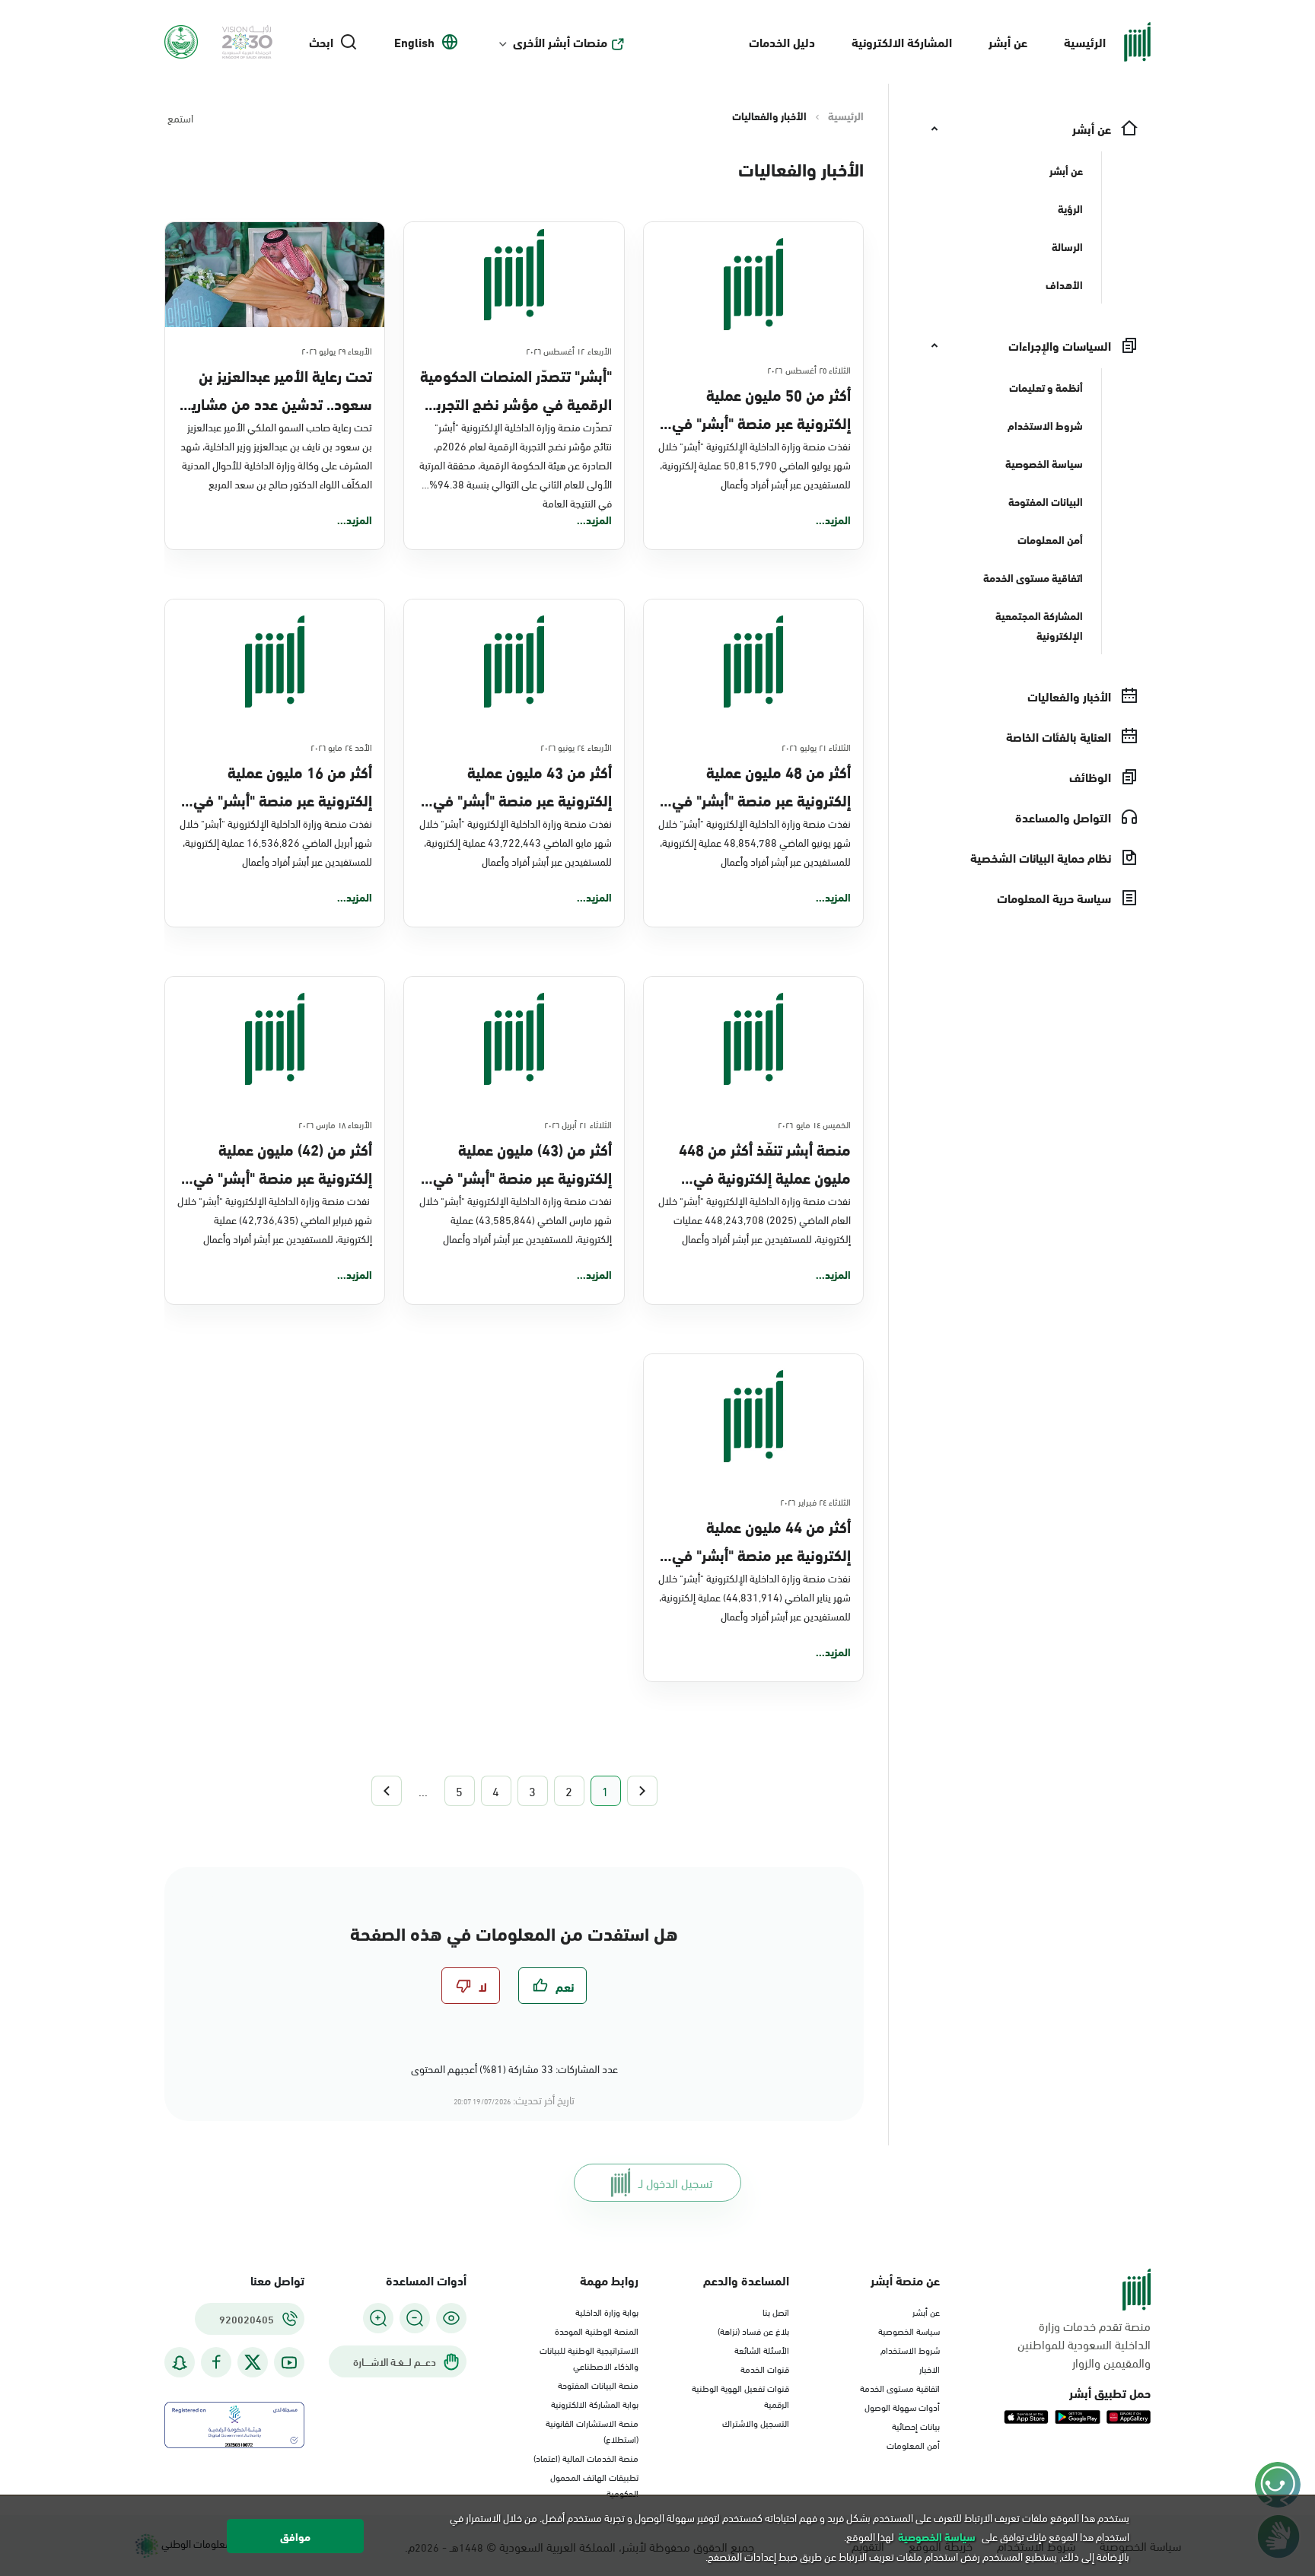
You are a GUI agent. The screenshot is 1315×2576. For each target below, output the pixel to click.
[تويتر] (253, 2362)
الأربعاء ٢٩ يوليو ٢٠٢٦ (337, 350)
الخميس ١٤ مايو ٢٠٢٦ (814, 1124)
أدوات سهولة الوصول (902, 2406)
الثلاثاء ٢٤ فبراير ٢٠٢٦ (815, 1501)
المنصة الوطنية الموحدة (597, 2330)
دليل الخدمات (782, 41)
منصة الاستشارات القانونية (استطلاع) (592, 2430)
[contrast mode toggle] (451, 2318)
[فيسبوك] (216, 2363)
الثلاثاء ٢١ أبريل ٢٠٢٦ (578, 1124)
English (414, 42)
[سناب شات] (180, 2363)
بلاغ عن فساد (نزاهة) (753, 2330)
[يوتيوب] (289, 2363)
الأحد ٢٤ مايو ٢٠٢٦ (342, 746)
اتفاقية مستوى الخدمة (900, 2387)
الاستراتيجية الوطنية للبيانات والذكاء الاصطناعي (589, 2357)
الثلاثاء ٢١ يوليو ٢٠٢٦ (816, 746)
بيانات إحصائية (916, 2425)
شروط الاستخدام (910, 2349)
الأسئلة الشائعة (762, 2349)
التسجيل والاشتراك (756, 2422)
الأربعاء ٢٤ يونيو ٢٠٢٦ (576, 746)
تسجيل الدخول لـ (675, 2182)
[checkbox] (552, 1986)
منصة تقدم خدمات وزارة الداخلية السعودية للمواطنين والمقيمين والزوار (1084, 2344)
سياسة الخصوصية (909, 2330)
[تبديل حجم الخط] (415, 2318)
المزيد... (833, 520)
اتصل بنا (776, 2311)
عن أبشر (1008, 41)
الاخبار (930, 2368)
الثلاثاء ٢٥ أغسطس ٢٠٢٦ (809, 369)
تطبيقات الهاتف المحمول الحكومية (594, 2484)
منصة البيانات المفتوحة (598, 2384)
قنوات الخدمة (765, 2368)
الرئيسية (1085, 41)
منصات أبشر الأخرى (560, 42)
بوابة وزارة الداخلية (607, 2311)
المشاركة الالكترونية (902, 41)
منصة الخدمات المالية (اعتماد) (586, 2457)
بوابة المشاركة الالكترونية (595, 2403)
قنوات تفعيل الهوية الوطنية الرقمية (740, 2395)
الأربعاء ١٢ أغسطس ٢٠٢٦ (569, 350)
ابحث (321, 42)
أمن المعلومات (913, 2444)
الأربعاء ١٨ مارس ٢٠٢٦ (336, 1124)
